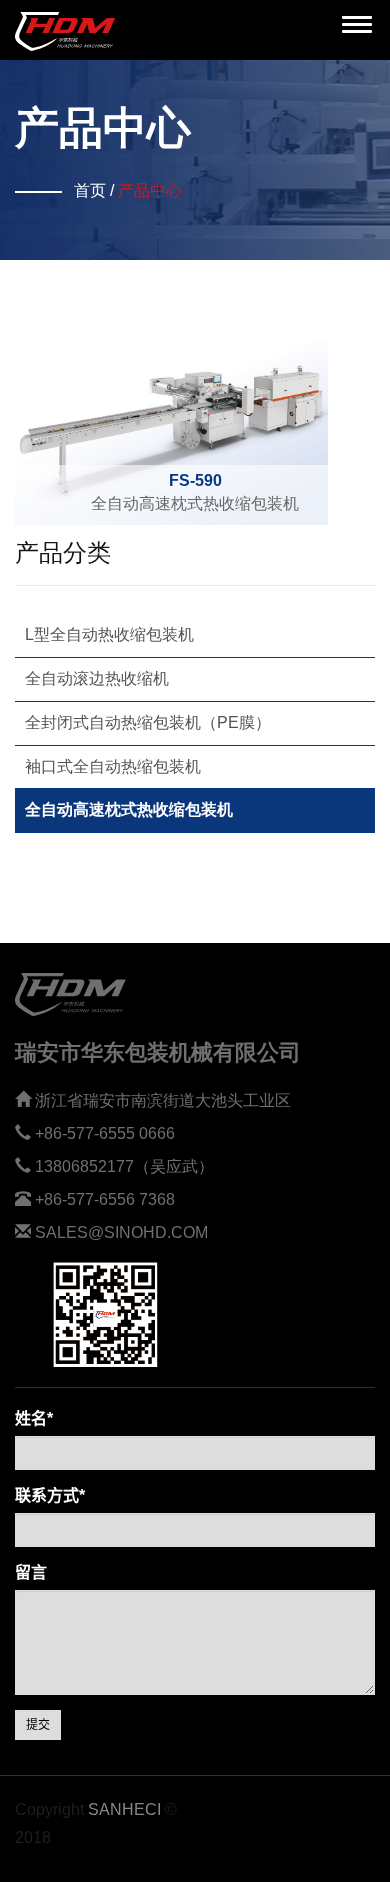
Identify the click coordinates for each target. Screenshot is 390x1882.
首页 (90, 190)
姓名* (34, 1418)
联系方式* (50, 1495)
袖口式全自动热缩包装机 (113, 766)
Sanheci (124, 1809)
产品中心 (150, 190)
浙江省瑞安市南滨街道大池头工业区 (163, 1100)
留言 (31, 1572)
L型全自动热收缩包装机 (109, 634)
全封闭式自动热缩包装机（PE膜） (148, 722)
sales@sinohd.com (121, 1232)
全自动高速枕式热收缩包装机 (195, 492)
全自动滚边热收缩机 (97, 678)
